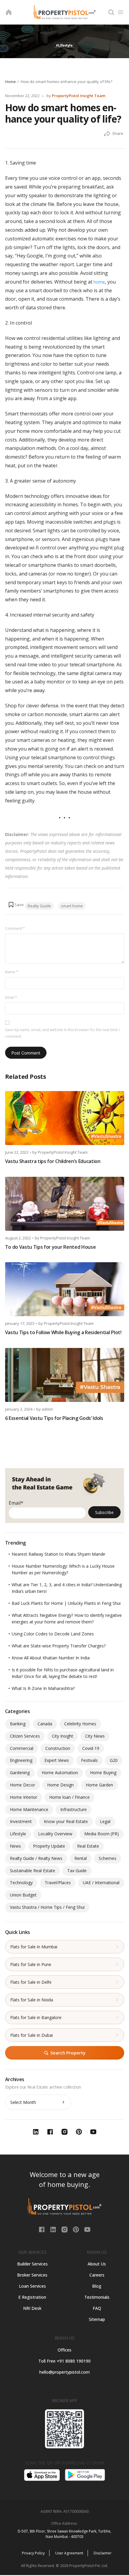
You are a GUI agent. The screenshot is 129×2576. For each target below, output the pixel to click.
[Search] (111, 12)
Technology (21, 1883)
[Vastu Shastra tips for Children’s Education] (65, 1118)
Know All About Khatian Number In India (51, 1658)
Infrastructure (73, 1809)
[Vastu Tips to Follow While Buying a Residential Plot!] (65, 1289)
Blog (97, 2286)
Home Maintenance (29, 1809)
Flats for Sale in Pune (31, 1964)
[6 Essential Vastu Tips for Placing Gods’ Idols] (65, 1375)
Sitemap (97, 2319)
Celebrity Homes (80, 1724)
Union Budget (23, 1895)
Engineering (21, 1760)
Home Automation (60, 1773)
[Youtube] (87, 2229)
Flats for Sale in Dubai (31, 2035)
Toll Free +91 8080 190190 (64, 2361)
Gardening (20, 1773)
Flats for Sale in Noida (32, 2000)
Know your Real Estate (66, 1821)
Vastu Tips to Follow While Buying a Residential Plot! (63, 1332)
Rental (81, 1858)
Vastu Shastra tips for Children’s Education (53, 1161)
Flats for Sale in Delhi (31, 1982)
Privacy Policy (33, 2553)
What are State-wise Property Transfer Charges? (59, 1646)
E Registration (32, 2297)
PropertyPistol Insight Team (79, 96)
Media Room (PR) (102, 1834)
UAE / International (101, 1883)
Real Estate (88, 1846)
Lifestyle (18, 1834)
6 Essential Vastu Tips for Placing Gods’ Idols (54, 1418)
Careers (97, 2275)
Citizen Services (25, 1736)
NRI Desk (32, 2308)
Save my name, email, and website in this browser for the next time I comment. (62, 1033)
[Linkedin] (54, 2229)
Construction (58, 1748)
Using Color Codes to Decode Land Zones (53, 1634)
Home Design (60, 1785)
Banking (18, 1724)
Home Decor (22, 1785)
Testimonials (97, 2297)
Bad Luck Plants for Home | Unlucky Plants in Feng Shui (66, 1603)
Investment (21, 1821)
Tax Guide (77, 1871)
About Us (97, 2264)
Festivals (89, 1760)
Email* (16, 1503)
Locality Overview (55, 1834)
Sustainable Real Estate (33, 1871)
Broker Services (32, 2275)
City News (95, 1736)
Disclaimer (103, 2553)
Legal (105, 1821)
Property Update (49, 1846)
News (15, 1846)
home (99, 282)
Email (11, 997)
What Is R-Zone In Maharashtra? (43, 1688)
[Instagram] (65, 2229)
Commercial (22, 1748)
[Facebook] (42, 2229)
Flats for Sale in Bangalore (36, 2017)
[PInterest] (76, 2229)
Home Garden (99, 1785)
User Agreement (69, 2553)
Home (10, 82)
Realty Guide (39, 906)
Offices (64, 2350)
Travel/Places (58, 1883)
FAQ (97, 2308)
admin (47, 1409)
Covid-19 (91, 1748)
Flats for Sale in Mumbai (34, 1947)
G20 (114, 1760)
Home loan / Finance (69, 1797)
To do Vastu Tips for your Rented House (51, 1247)
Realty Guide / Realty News (36, 1858)
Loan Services (32, 2286)
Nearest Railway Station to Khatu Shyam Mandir (58, 1554)
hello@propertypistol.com (64, 2372)
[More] (107, 134)
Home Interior (24, 1797)
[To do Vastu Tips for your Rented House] (65, 1204)
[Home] (9, 12)
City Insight (63, 1736)
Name (12, 972)
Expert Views (57, 1760)
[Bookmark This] (16, 905)
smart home (72, 906)
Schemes (108, 1858)
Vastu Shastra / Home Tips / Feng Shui (47, 1907)
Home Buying (103, 1773)
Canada (45, 1724)
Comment (15, 928)
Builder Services (32, 2264)
